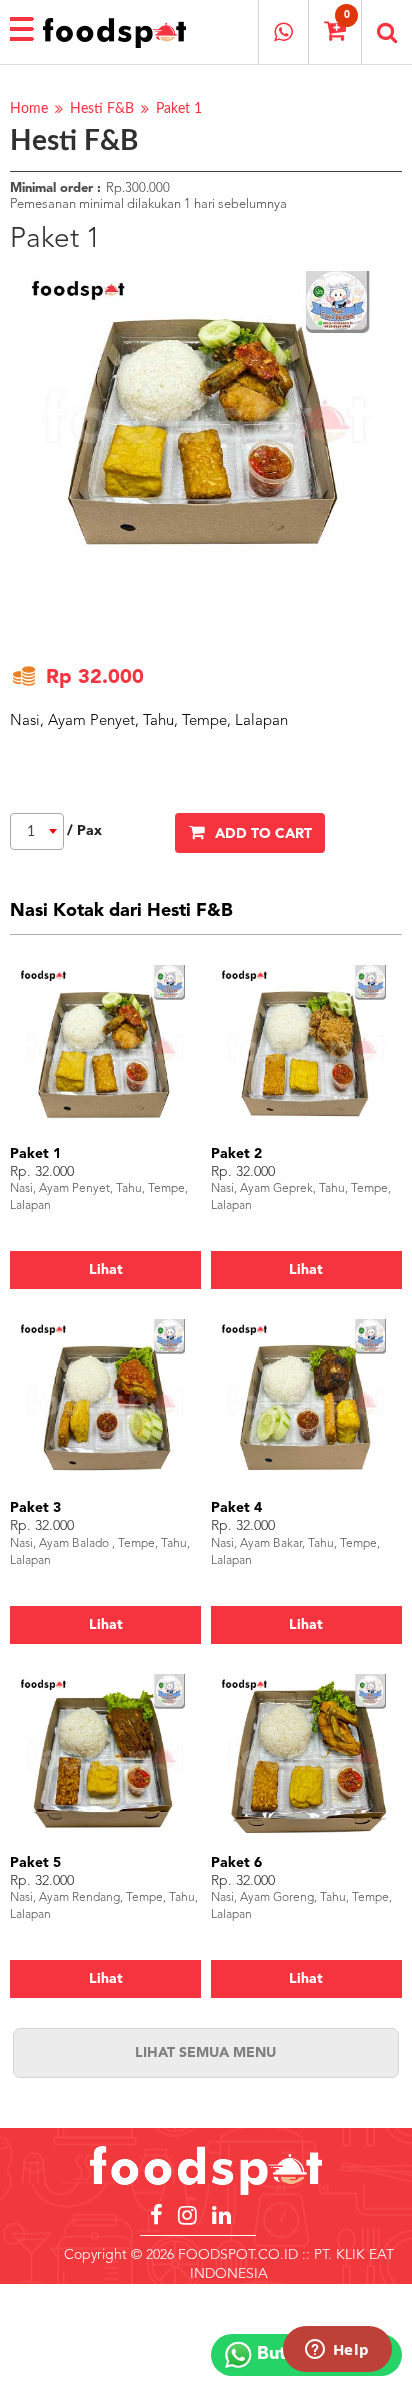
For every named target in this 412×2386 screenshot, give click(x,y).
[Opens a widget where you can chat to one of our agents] (337, 2351)
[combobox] (37, 831)
